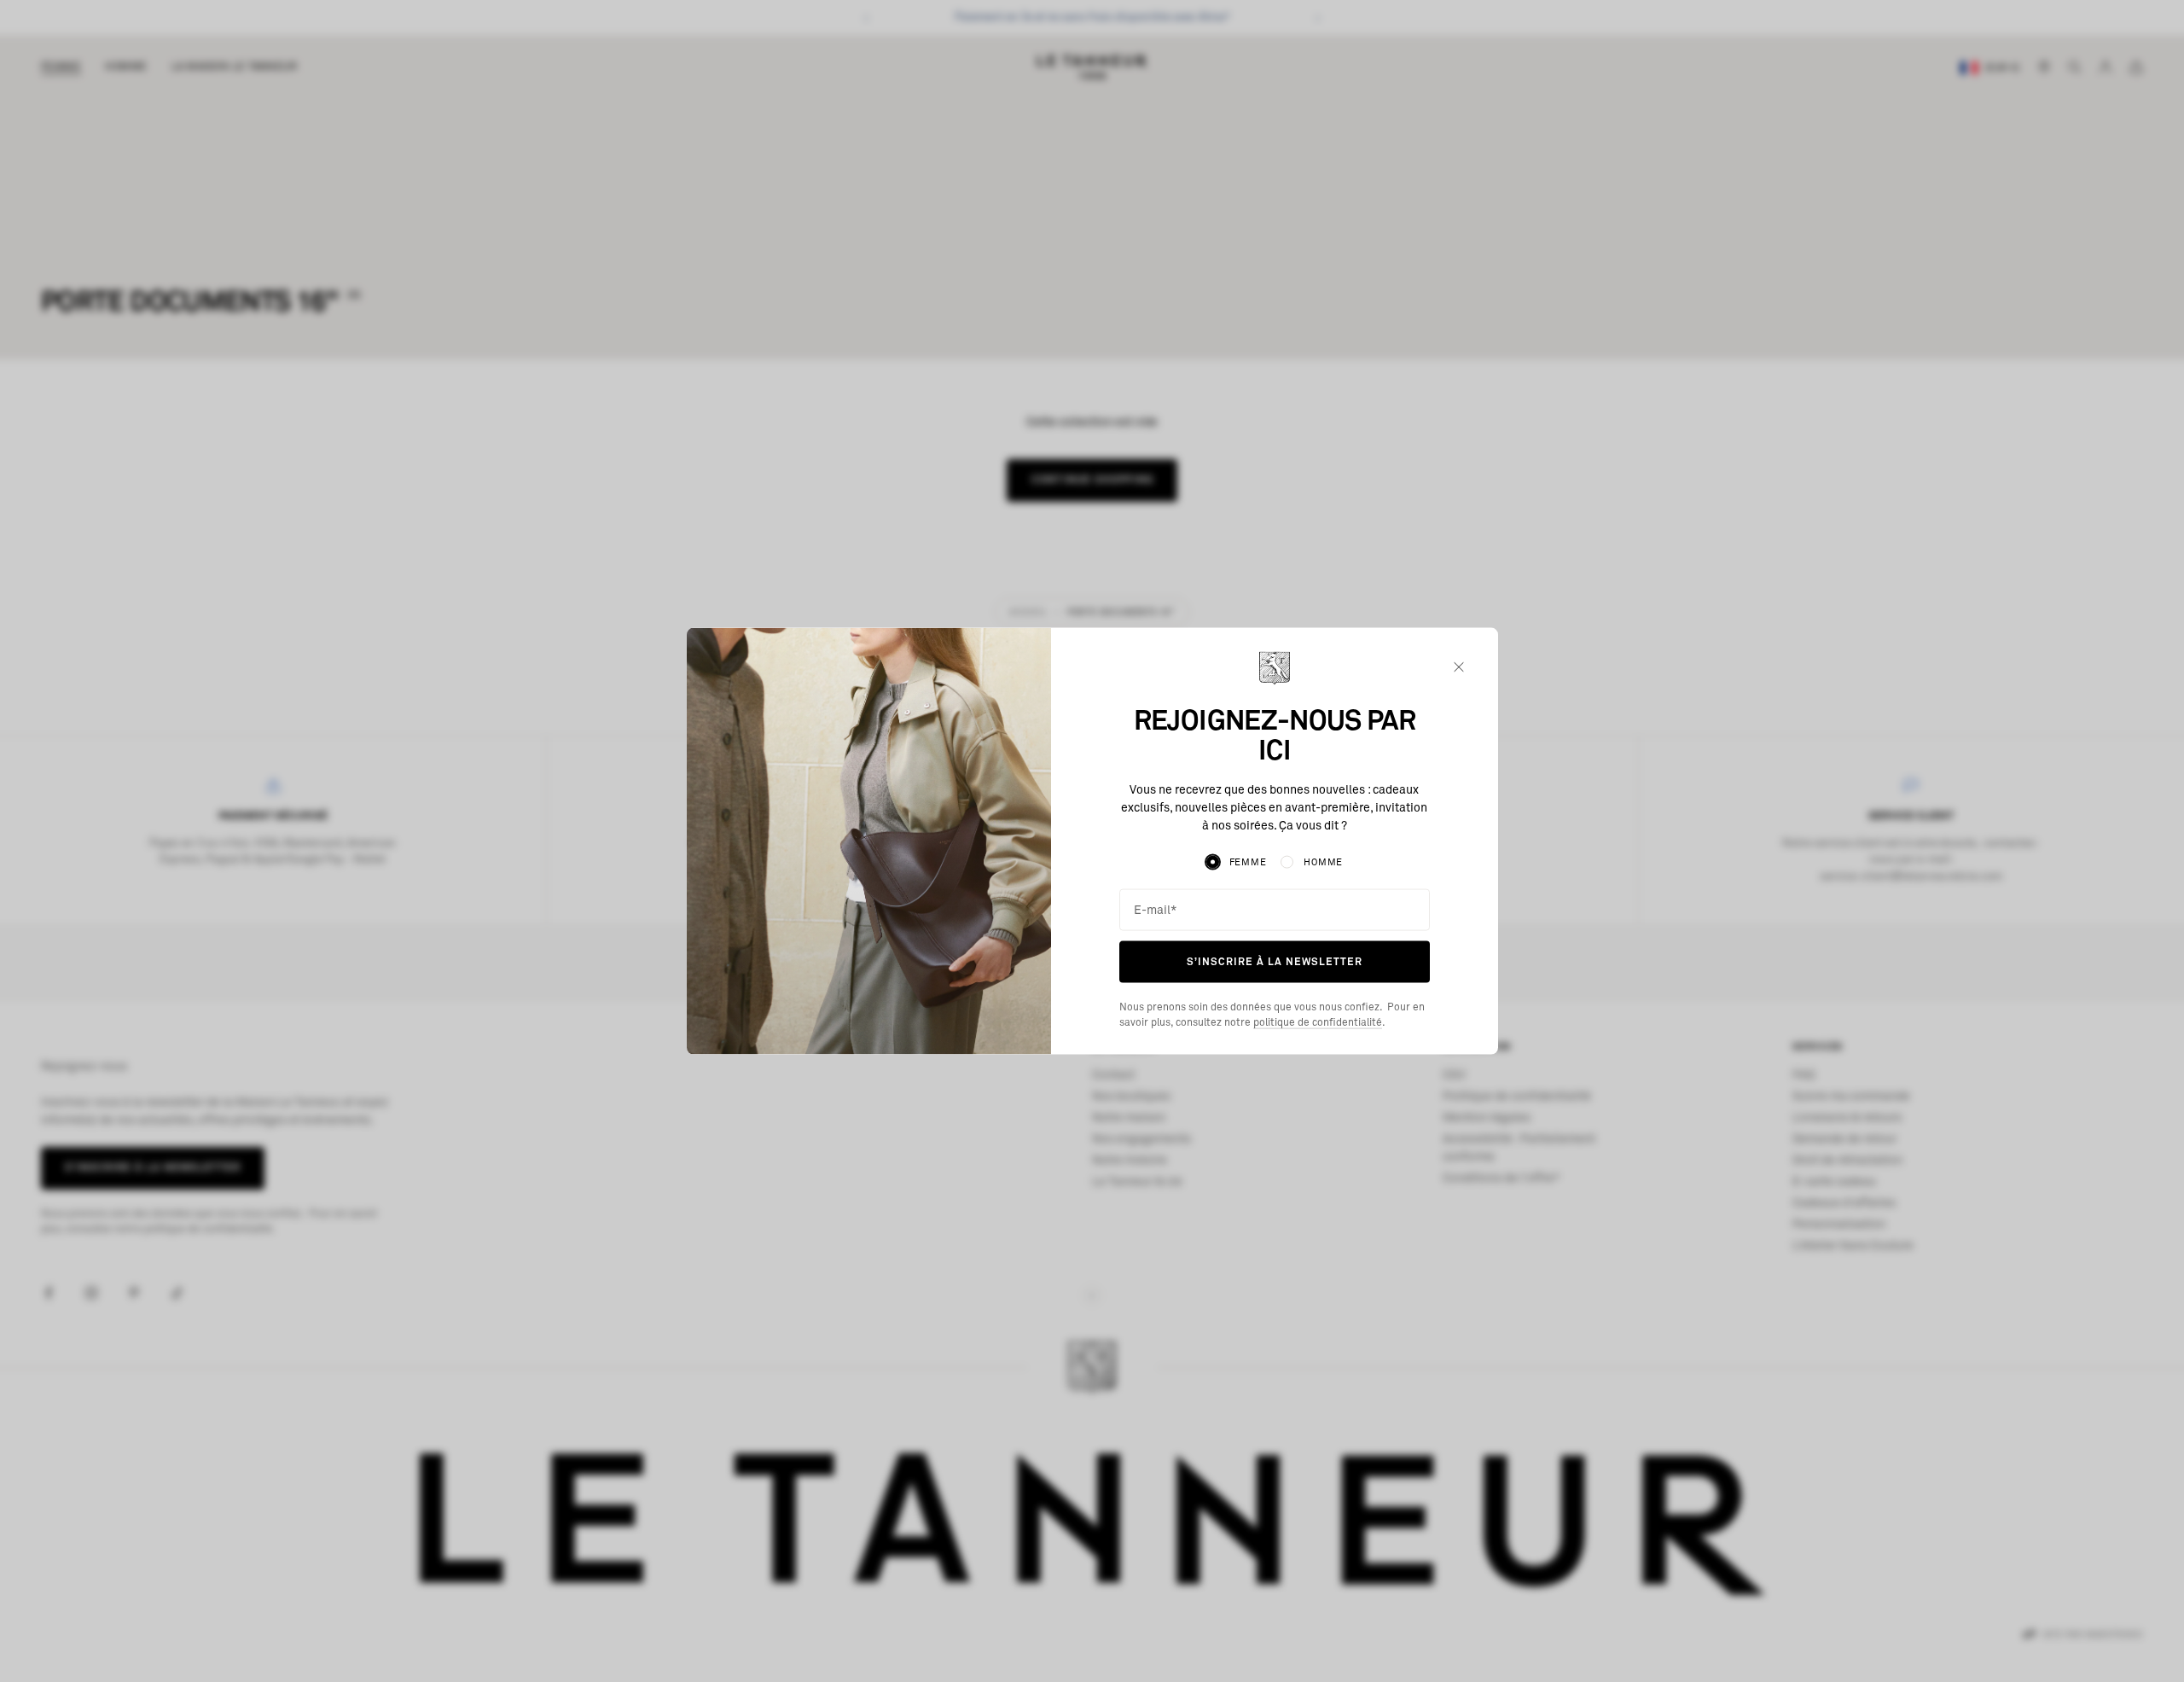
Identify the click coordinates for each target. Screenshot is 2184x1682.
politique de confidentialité (1318, 1023)
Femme (1248, 861)
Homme (1323, 861)
